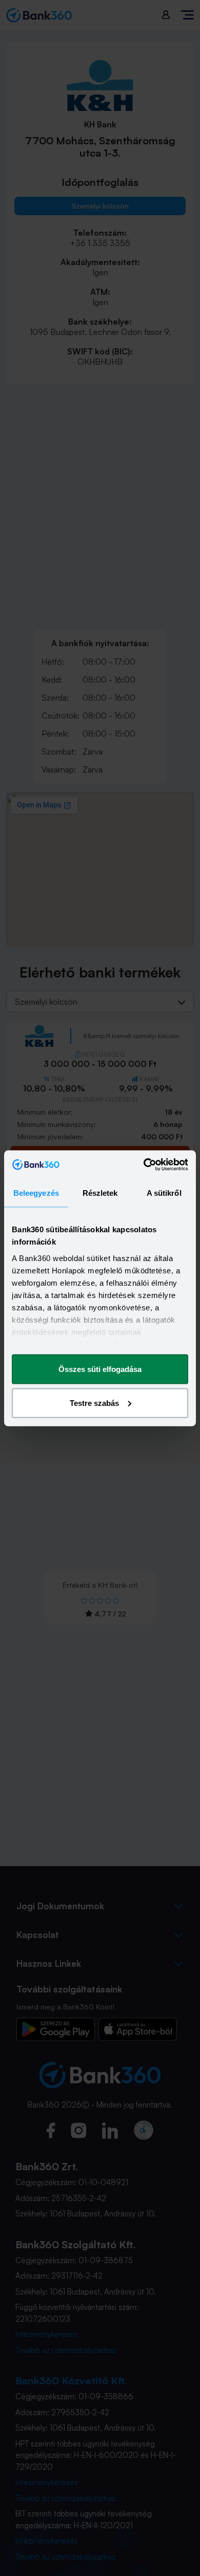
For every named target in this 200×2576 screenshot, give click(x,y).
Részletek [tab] (100, 1193)
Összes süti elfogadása (100, 1369)
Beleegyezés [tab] (36, 1193)
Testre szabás (94, 1403)
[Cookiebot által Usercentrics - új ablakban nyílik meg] (144, 1164)
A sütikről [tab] (164, 1193)
